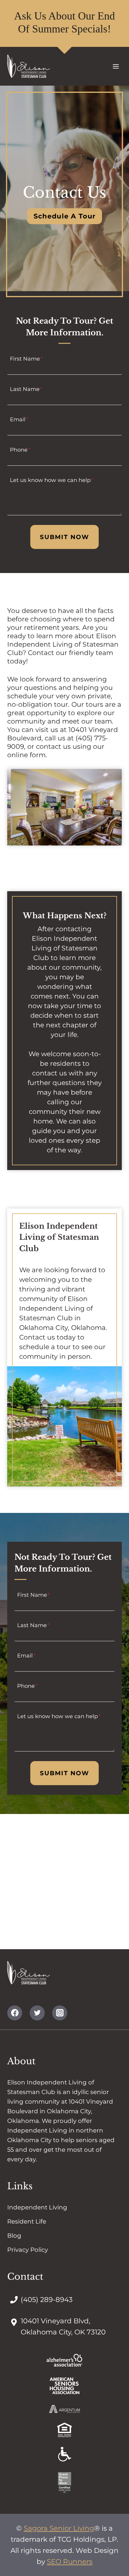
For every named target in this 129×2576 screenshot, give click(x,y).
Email (19, 419)
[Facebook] (15, 2013)
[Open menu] (116, 66)
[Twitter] (37, 2013)
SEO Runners (70, 2562)
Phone (20, 450)
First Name (26, 358)
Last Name (26, 389)
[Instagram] (60, 2013)
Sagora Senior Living (59, 2528)
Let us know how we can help (52, 480)
